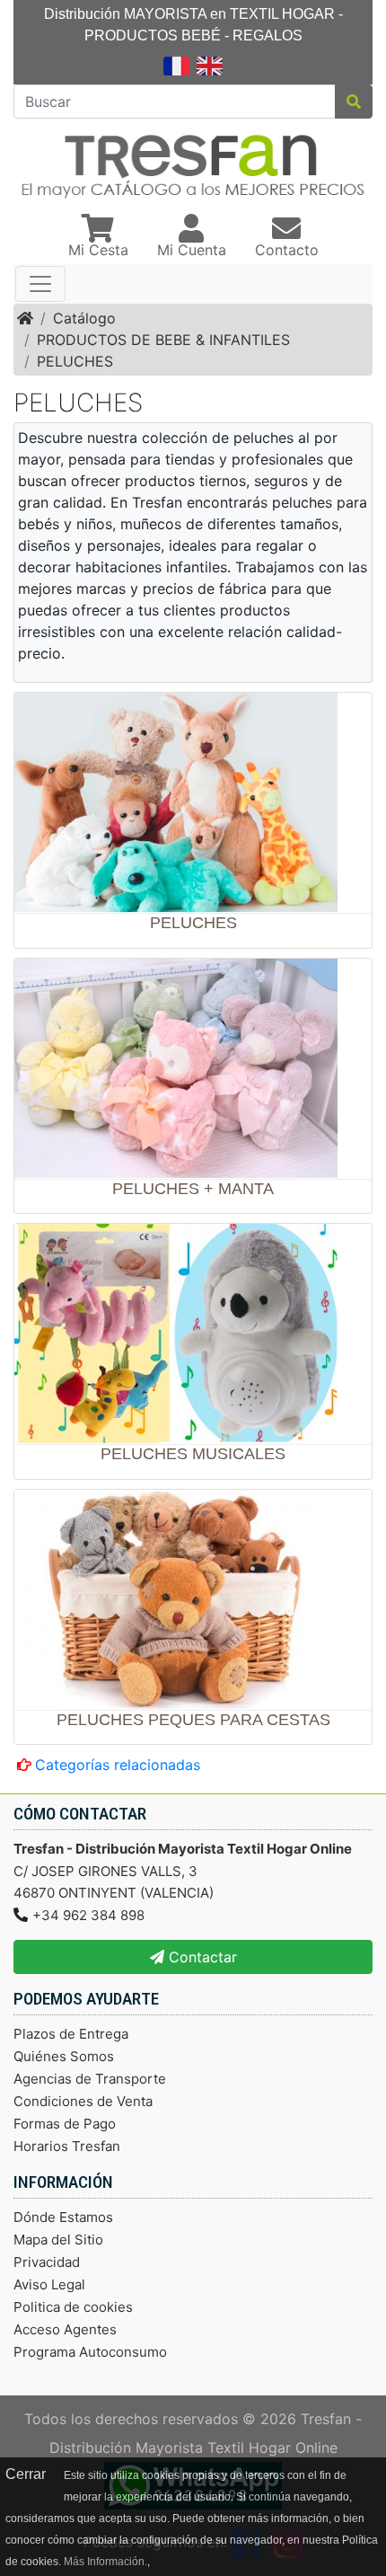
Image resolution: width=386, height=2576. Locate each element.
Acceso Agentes (65, 2329)
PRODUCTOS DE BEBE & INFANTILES (163, 340)
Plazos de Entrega (71, 2034)
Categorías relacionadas (118, 1765)
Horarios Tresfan (67, 2146)
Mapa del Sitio (58, 2240)
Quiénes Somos (64, 2056)
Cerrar (26, 2474)
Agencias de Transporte (90, 2079)
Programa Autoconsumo (90, 2352)
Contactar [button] (201, 1957)
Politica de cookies (73, 2307)
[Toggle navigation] (40, 284)
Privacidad (47, 2262)
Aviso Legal (49, 2284)
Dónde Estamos (63, 2217)
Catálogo (84, 318)
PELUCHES (75, 361)
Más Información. (105, 2562)
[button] (98, 237)
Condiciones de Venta (83, 2101)
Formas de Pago (65, 2124)
